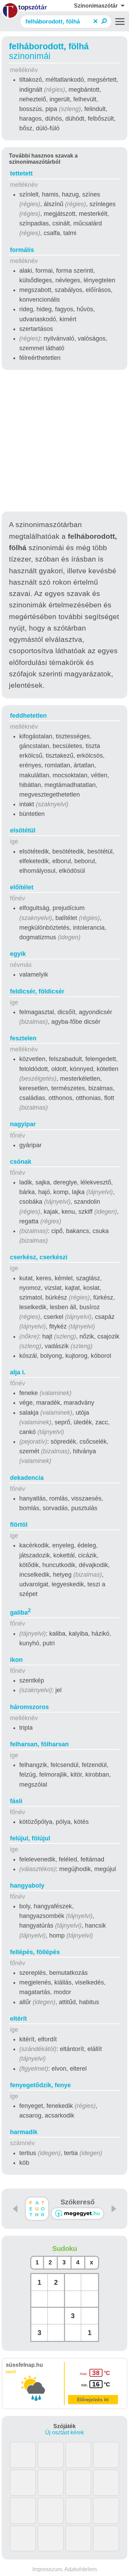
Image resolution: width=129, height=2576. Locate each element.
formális (22, 250)
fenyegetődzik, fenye (40, 2085)
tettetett (21, 173)
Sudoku (65, 2249)
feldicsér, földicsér (37, 991)
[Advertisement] (64, 442)
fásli (16, 1801)
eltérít (18, 2019)
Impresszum (47, 2569)
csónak (21, 1162)
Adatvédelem (80, 2569)
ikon (16, 1660)
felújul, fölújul (30, 1838)
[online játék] (77, 2214)
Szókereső (78, 2202)
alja (18, 1372)
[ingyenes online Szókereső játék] (37, 2209)
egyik (18, 954)
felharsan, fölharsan (39, 1744)
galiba (20, 1613)
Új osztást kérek (64, 2432)
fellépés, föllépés (35, 1952)
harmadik (24, 2132)
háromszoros (29, 1707)
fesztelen (23, 1038)
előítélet (22, 887)
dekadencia (27, 1478)
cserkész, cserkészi (39, 1257)
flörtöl (19, 1525)
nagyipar (23, 1124)
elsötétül (23, 830)
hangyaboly (27, 1886)
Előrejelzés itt (93, 2400)
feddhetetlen (28, 716)
